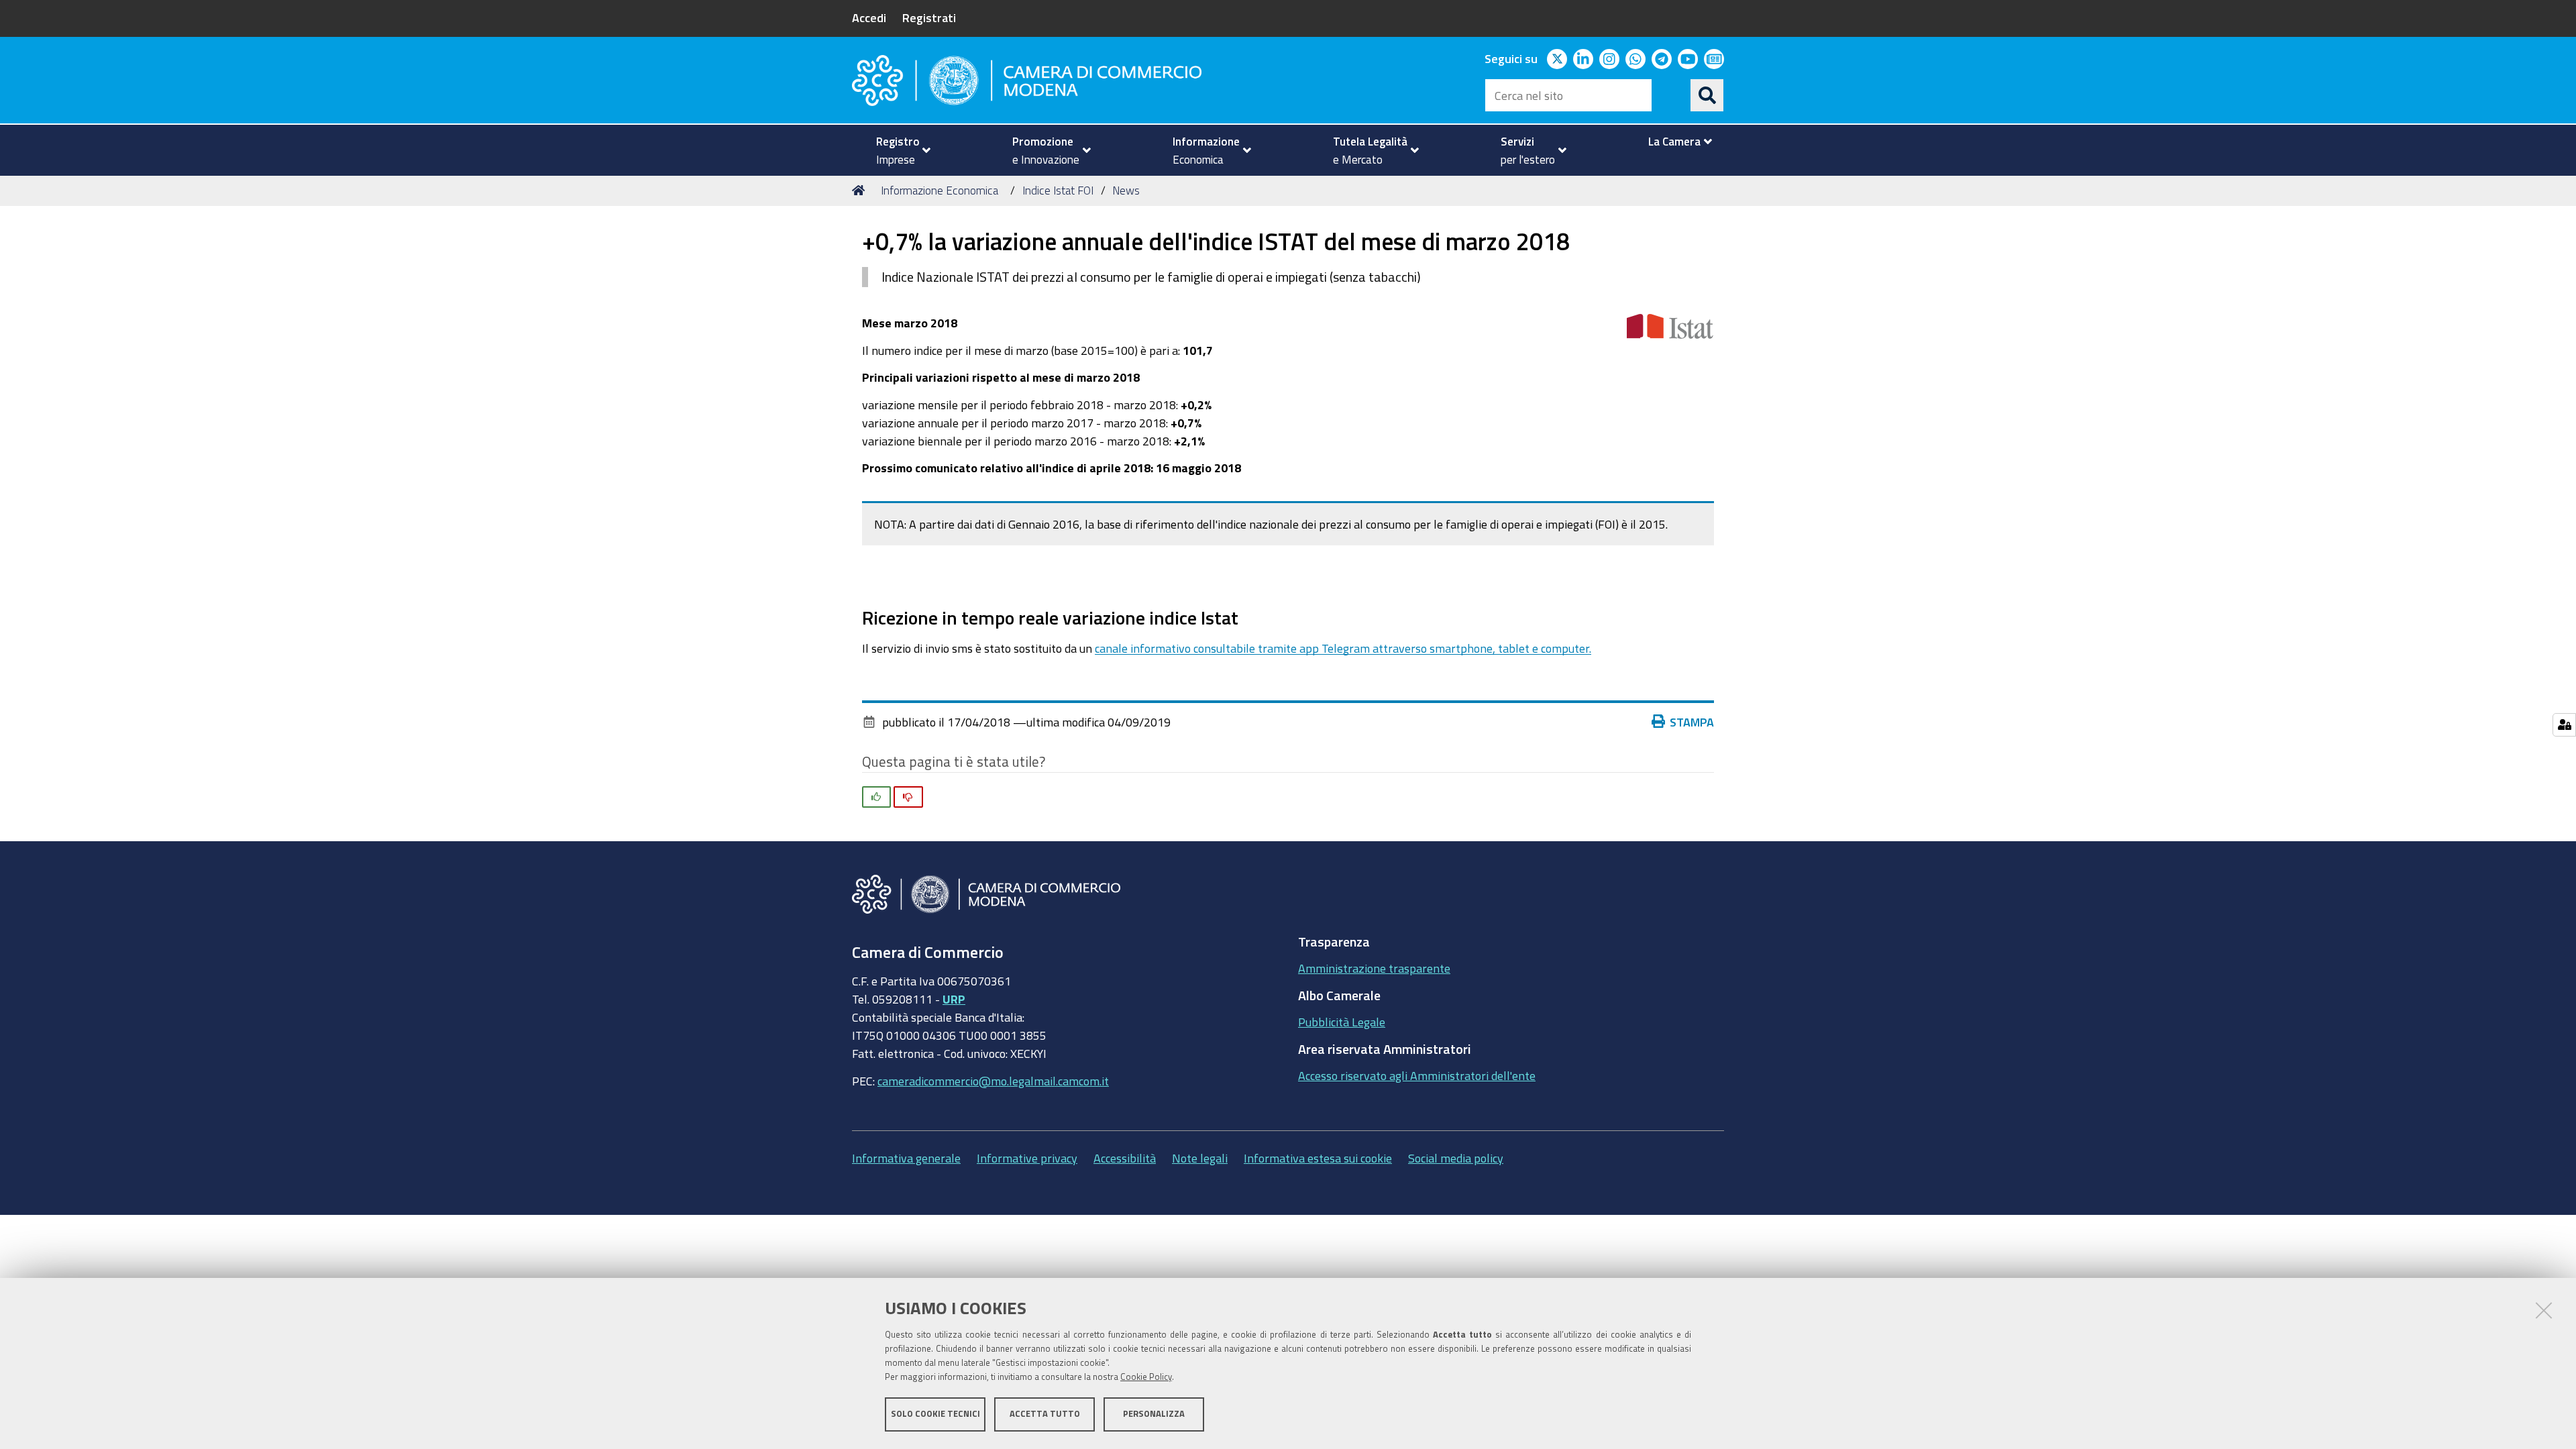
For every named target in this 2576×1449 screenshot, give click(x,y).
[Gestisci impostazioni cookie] (2564, 725)
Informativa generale (906, 1158)
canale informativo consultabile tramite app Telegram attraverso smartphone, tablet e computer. (1343, 648)
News (1126, 190)
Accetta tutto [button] (1045, 1414)
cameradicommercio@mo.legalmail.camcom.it (993, 1081)
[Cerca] (1707, 95)
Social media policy (1456, 1158)
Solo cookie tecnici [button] (935, 1414)
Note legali (1200, 1158)
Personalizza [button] (1154, 1414)
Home (861, 191)
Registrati (929, 17)
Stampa (1692, 722)
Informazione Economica (940, 190)
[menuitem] (898, 150)
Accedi (869, 17)
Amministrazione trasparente (1374, 968)
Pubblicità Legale (1342, 1022)
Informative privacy (1027, 1158)
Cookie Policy (1146, 1377)
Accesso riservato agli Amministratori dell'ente (1417, 1075)
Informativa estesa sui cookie (1318, 1158)
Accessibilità (1125, 1158)
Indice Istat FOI (1058, 190)
